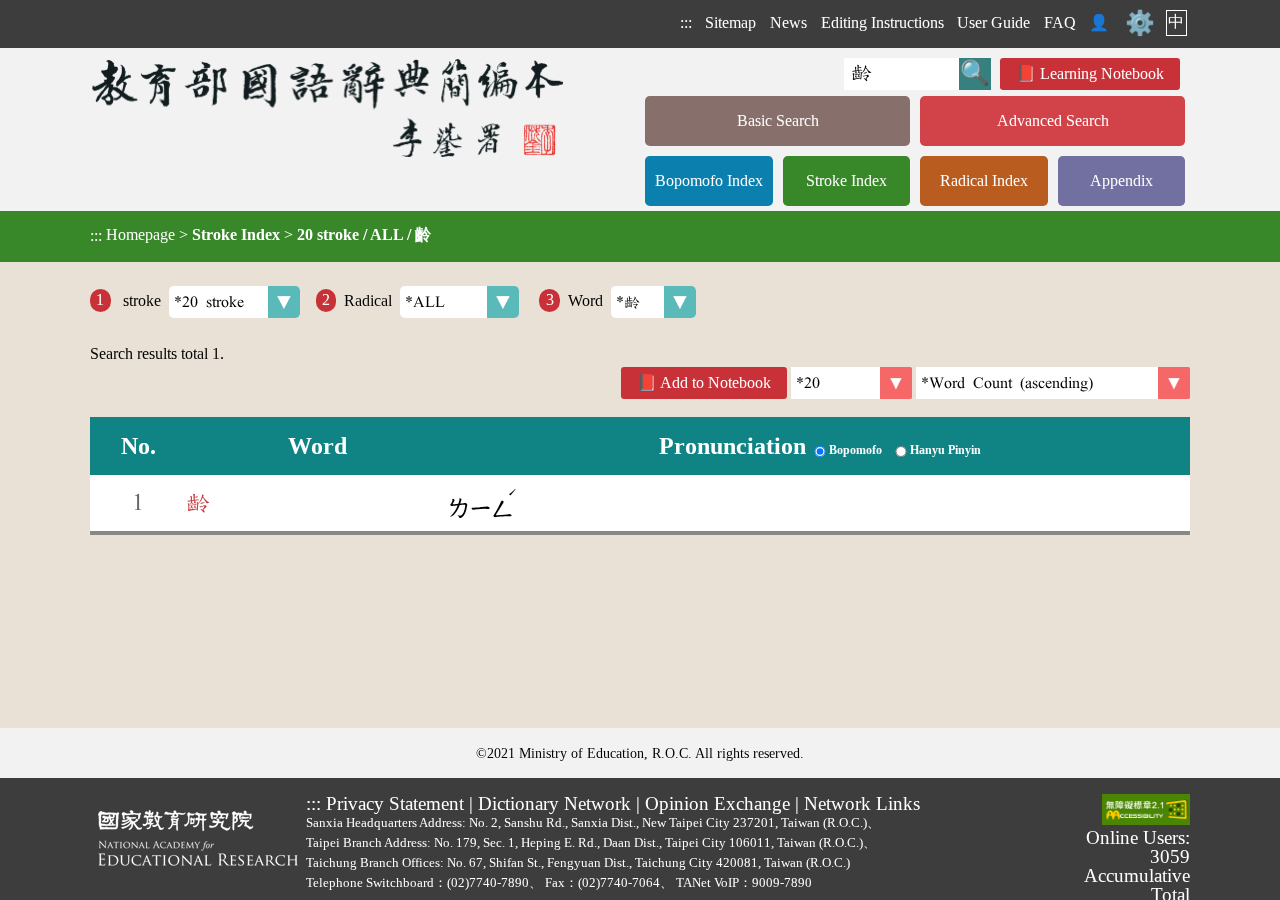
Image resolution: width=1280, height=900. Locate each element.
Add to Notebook (715, 382)
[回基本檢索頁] (329, 107)
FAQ (1060, 22)
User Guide (993, 22)
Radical (368, 299)
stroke (140, 299)
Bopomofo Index (709, 180)
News (788, 22)
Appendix (1121, 180)
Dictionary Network (554, 803)
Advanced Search (1053, 120)
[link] (1053, 383)
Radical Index (984, 180)
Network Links (862, 803)
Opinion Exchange (717, 803)
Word (585, 299)
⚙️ (1140, 23)
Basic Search (778, 120)
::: (686, 22)
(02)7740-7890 (488, 882)
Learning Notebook (1102, 73)
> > (260, 235)
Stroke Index (846, 180)
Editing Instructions (882, 22)
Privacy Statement (395, 803)
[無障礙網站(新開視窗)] (1146, 811)
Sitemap (730, 22)
